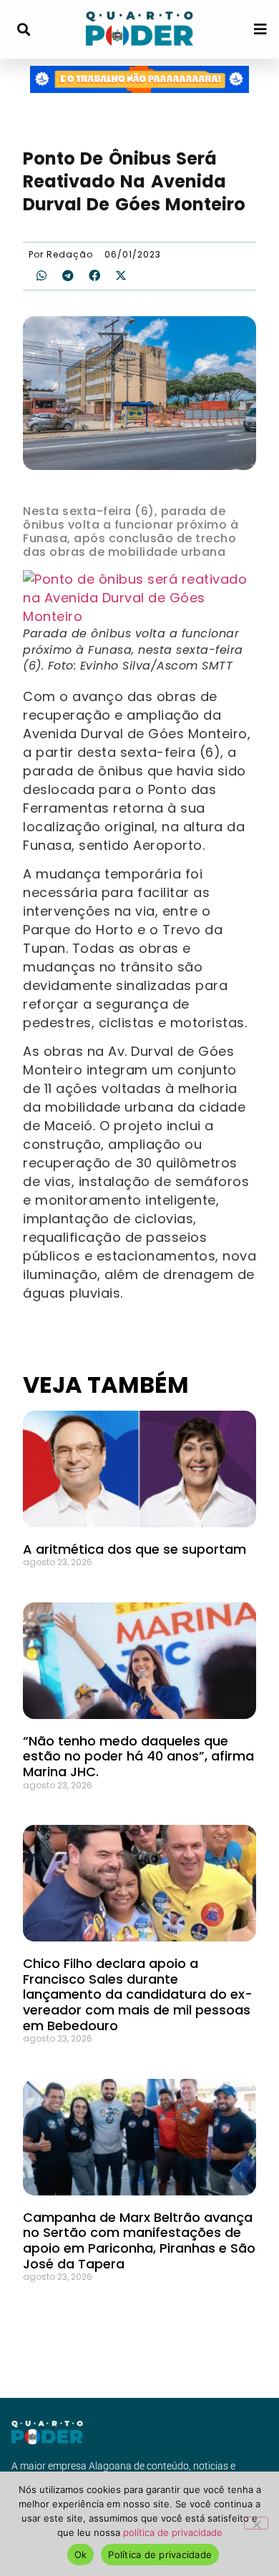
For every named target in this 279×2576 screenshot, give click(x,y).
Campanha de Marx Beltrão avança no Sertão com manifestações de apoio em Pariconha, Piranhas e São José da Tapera (139, 2240)
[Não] (256, 2523)
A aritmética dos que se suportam (134, 1549)
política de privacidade (173, 2532)
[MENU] (260, 29)
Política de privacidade (160, 2555)
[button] (23, 30)
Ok (81, 2555)
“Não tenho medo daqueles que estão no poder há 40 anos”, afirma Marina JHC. (138, 1756)
